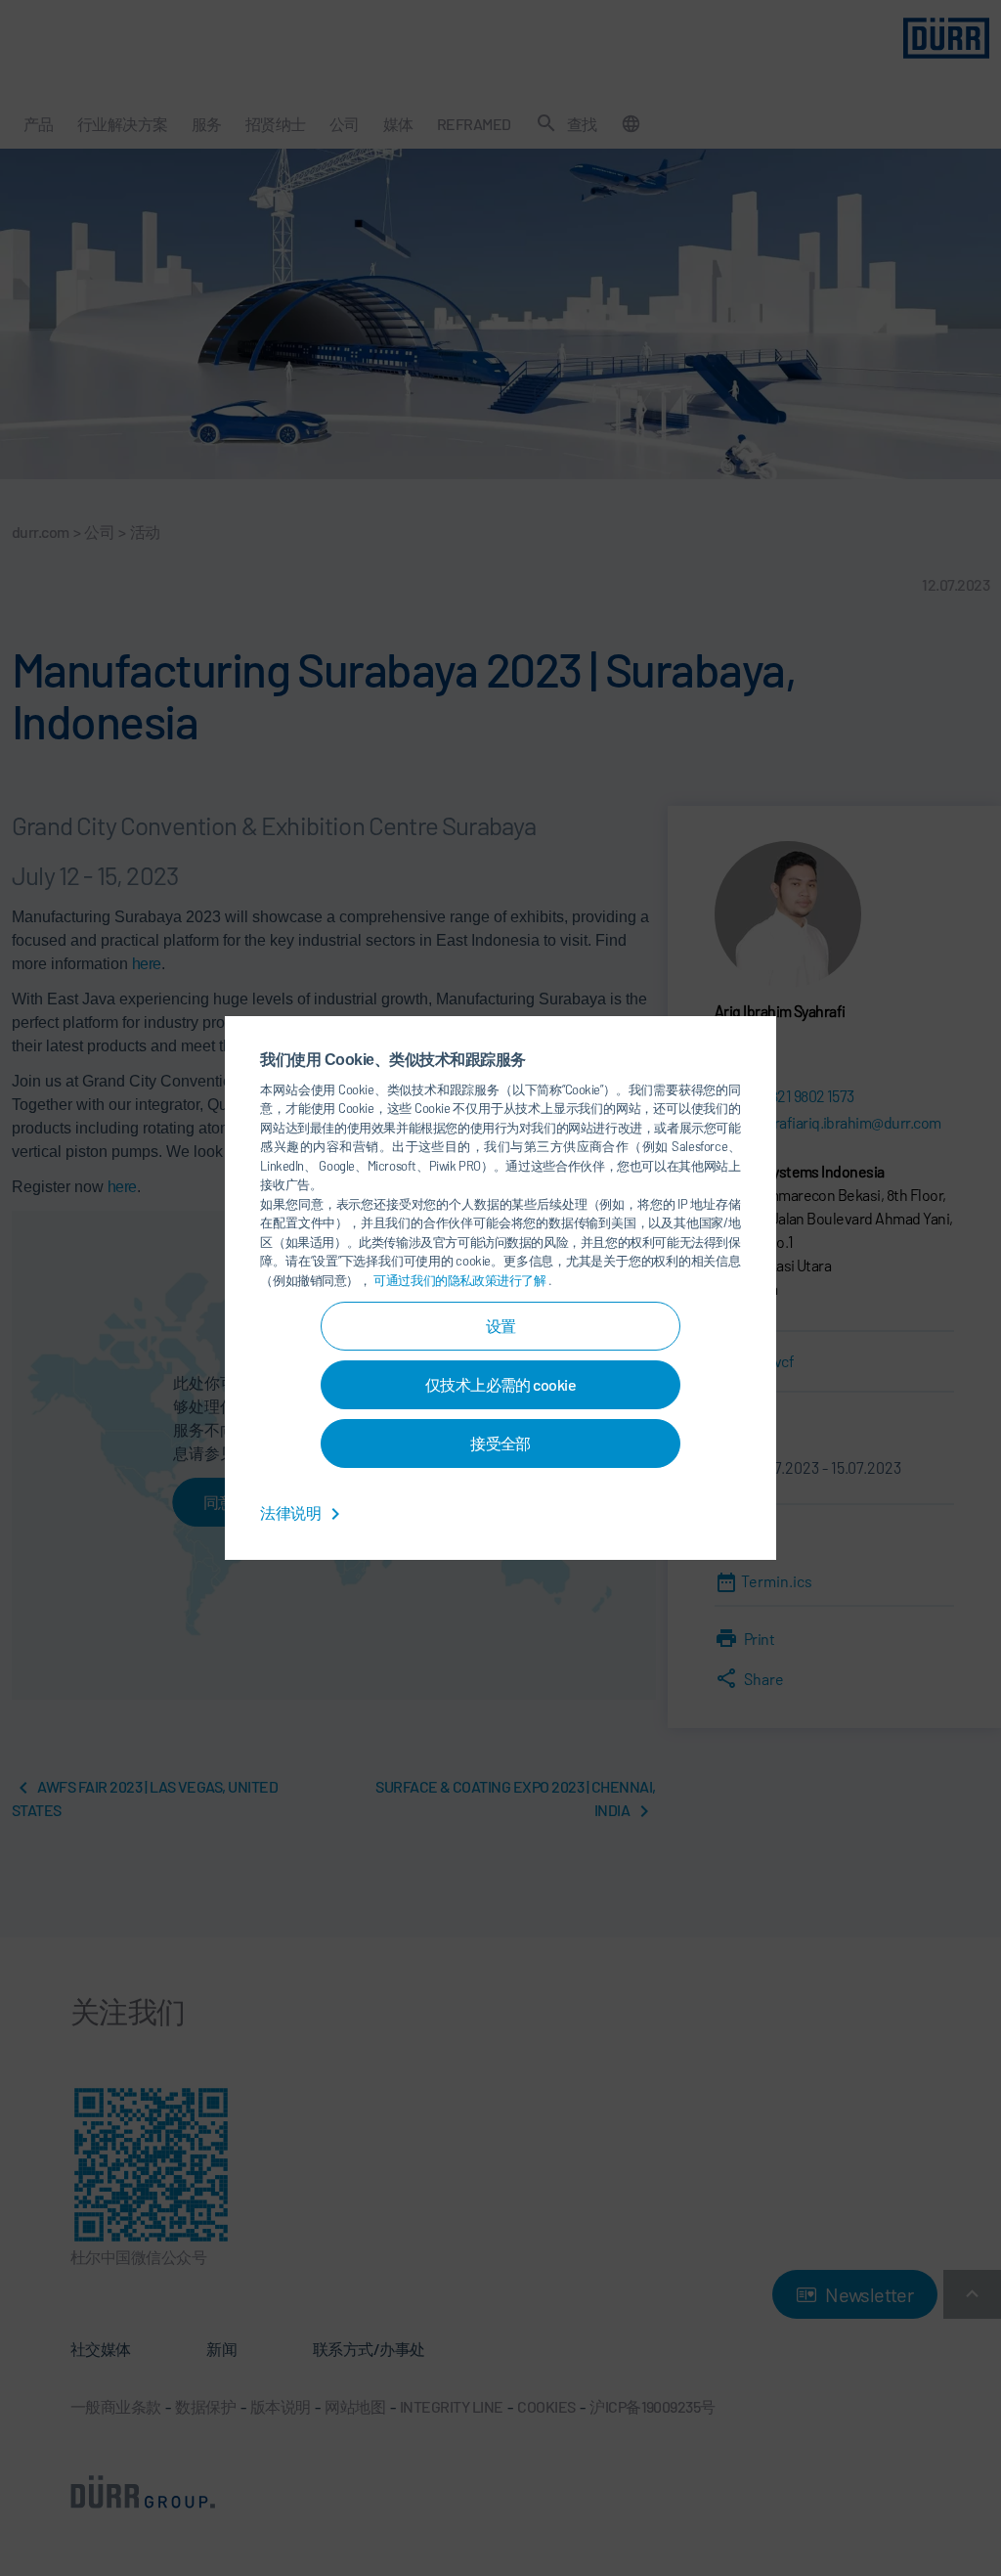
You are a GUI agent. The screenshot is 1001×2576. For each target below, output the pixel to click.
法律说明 (291, 1512)
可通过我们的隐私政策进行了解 (461, 1280)
